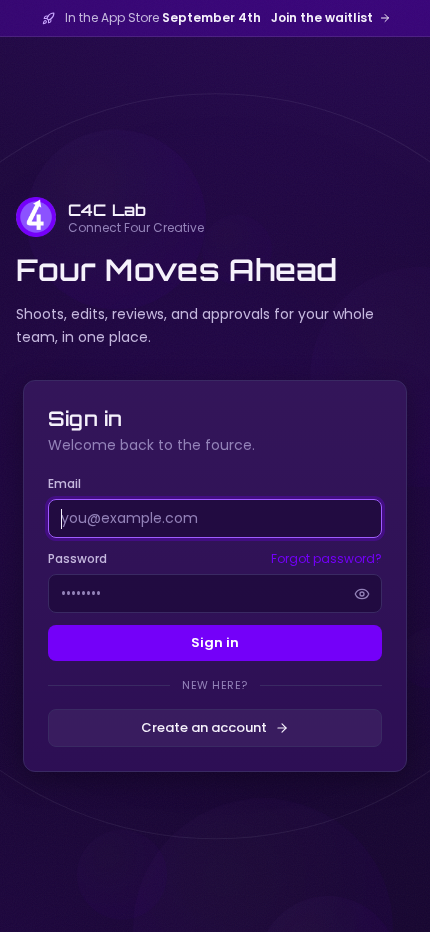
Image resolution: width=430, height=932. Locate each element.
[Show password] (362, 594)
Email (64, 483)
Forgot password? (326, 559)
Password (77, 558)
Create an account (204, 727)
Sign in (215, 642)
